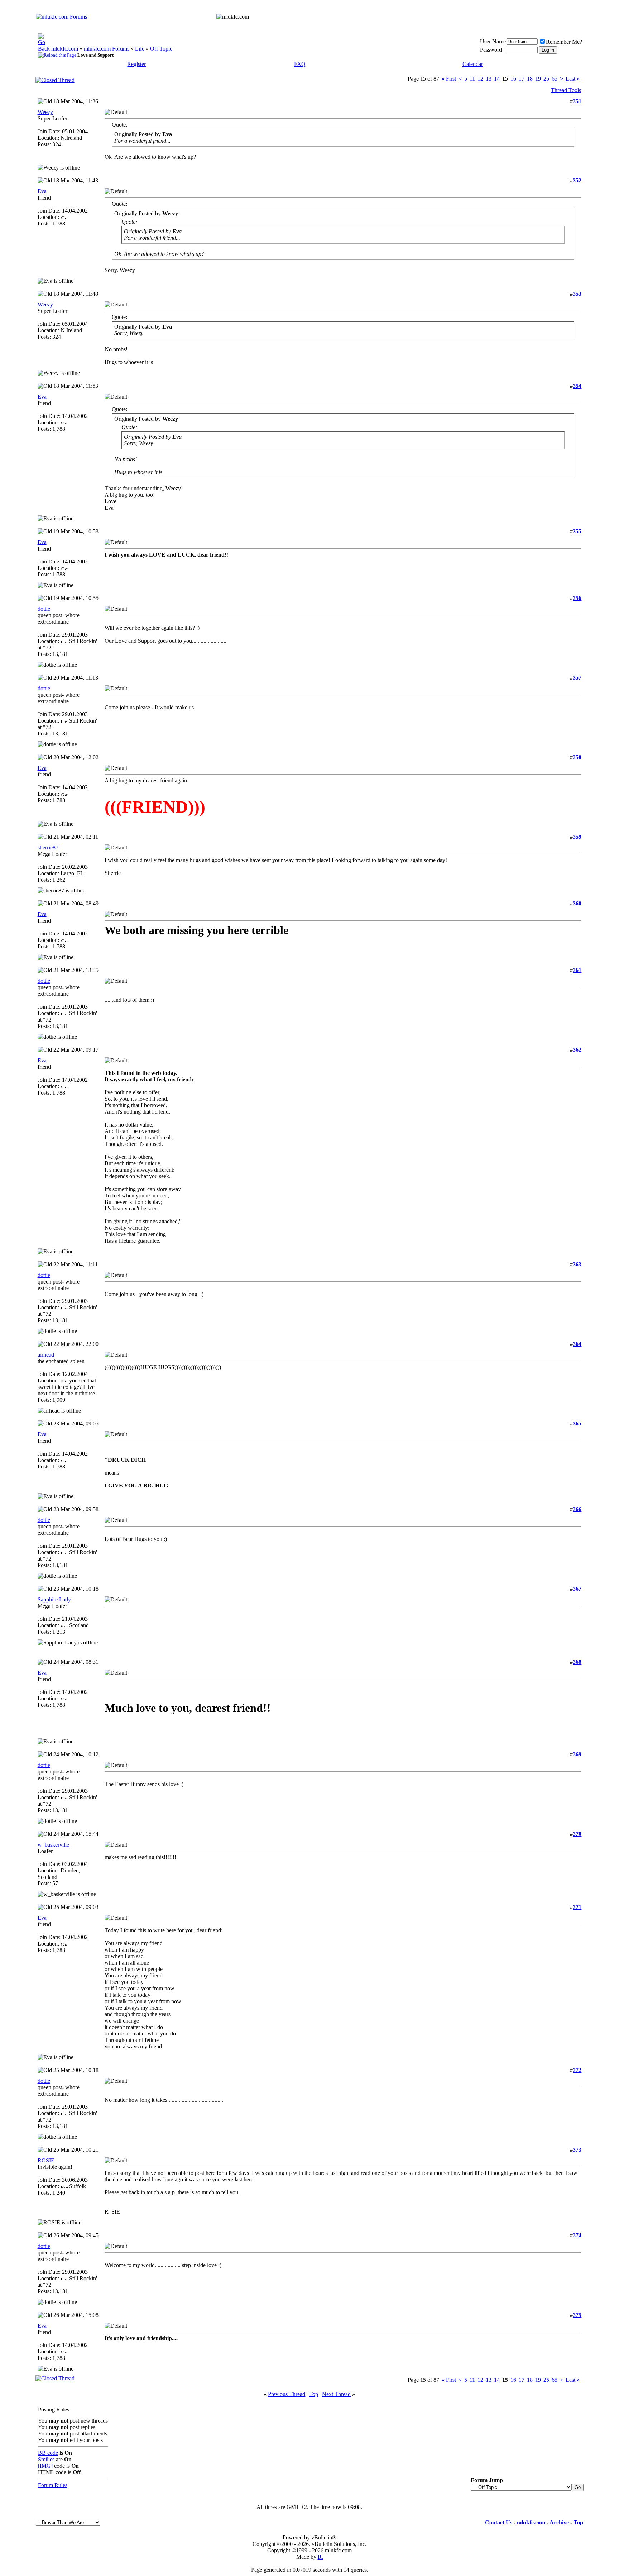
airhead (46, 1355)
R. (320, 2557)
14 (497, 79)
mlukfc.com (65, 49)
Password (491, 50)
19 (538, 79)
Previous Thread (287, 2394)
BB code (48, 2453)
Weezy (45, 112)
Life (140, 49)
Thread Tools (566, 90)
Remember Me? (564, 42)
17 (522, 79)
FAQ (300, 64)
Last (573, 79)
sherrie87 (48, 847)
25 (546, 79)
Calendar (473, 64)
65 (555, 79)
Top (314, 2394)
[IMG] (45, 2466)
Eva (42, 191)
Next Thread (336, 2394)
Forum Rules (53, 2485)
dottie (44, 609)
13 (489, 79)
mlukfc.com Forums (107, 49)
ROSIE (46, 2160)
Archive (559, 2522)
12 (480, 79)
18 (530, 79)
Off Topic (161, 49)
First (449, 79)
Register (136, 64)
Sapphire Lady (54, 1599)
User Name (493, 41)
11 (472, 79)
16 (513, 79)
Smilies (46, 2459)
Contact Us (499, 2522)
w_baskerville (53, 1845)
